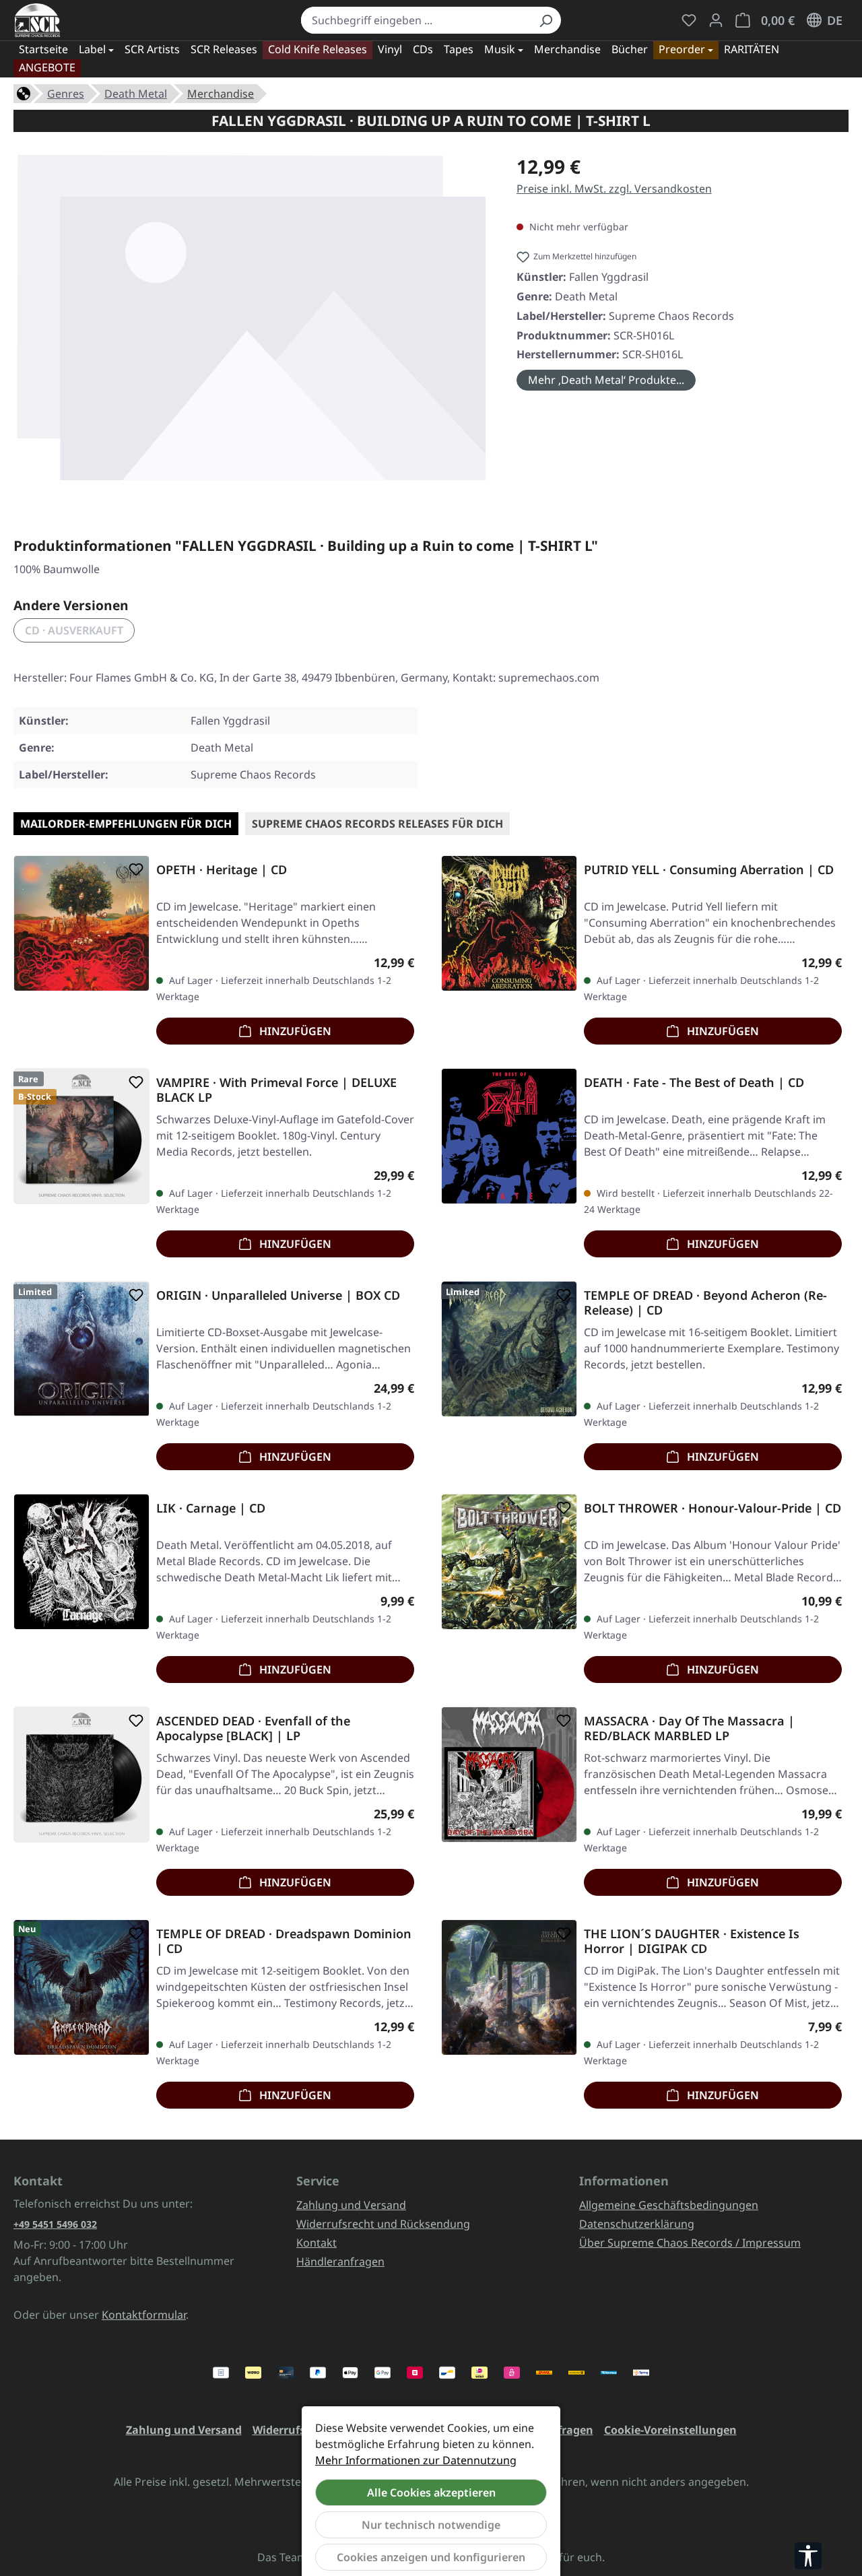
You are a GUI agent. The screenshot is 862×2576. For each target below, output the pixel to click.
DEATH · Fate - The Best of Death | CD (694, 1083)
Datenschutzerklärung (637, 2224)
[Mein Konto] (716, 20)
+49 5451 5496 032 (55, 2224)
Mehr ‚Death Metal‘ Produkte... (606, 380)
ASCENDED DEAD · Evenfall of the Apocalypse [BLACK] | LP (253, 1728)
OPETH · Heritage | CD (222, 870)
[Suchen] (545, 20)
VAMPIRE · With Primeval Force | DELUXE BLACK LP (276, 1090)
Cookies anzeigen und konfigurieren (431, 2557)
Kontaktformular (144, 2315)
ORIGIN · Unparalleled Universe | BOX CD (278, 1295)
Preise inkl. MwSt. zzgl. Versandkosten (614, 189)
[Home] (24, 92)
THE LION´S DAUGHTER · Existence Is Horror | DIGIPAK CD (692, 1941)
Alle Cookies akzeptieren (431, 2492)
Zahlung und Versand (351, 2205)
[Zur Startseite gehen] (37, 20)
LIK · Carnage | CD (211, 1508)
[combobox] (416, 20)
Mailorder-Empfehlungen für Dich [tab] (126, 824)
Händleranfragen (340, 2261)
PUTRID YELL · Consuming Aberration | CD (709, 870)
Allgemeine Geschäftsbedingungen (669, 2205)
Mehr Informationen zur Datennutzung (416, 2460)
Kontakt (317, 2243)
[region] (252, 323)
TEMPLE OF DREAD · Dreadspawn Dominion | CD (284, 1941)
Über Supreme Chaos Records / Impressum (690, 2243)
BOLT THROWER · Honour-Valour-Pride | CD (712, 1508)
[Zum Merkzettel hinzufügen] (133, 869)
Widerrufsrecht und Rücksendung (383, 2224)
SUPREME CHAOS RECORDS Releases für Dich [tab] (377, 824)
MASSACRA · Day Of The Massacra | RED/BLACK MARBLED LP (689, 1728)
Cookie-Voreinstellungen (670, 2430)
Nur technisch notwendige (431, 2525)
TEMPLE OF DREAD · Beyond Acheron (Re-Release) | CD (705, 1302)
